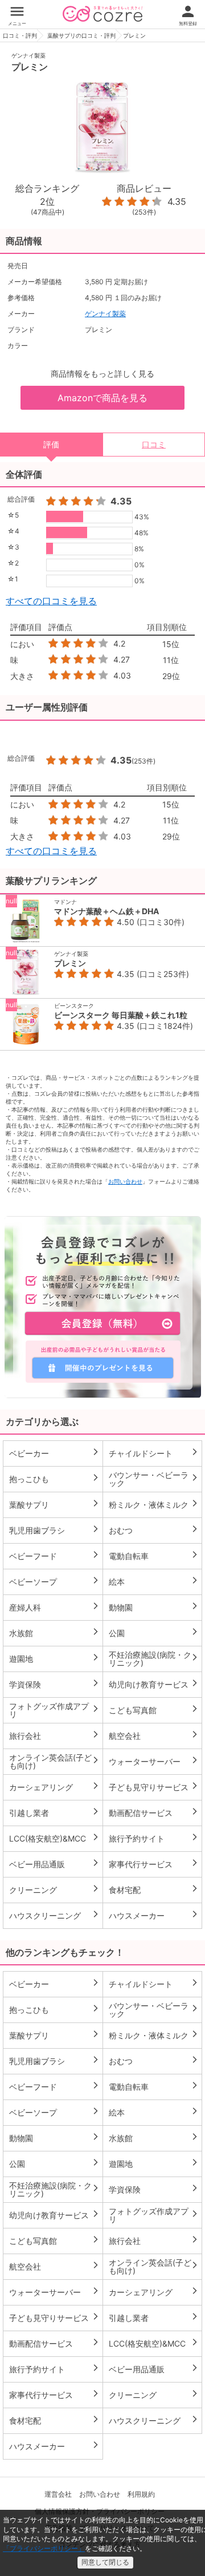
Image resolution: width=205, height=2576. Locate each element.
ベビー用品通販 (54, 1864)
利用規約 (141, 2494)
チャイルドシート (154, 1453)
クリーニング (54, 1889)
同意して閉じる (105, 2562)
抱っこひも (54, 1479)
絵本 (154, 1581)
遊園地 (54, 1658)
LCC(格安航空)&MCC (54, 1838)
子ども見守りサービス (154, 1787)
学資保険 (54, 1684)
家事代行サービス (154, 1864)
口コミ (154, 444)
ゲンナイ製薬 (28, 55)
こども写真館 (154, 1710)
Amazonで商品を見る (102, 398)
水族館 (54, 1633)
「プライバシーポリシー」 (44, 2548)
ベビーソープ (54, 1581)
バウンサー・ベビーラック (154, 1479)
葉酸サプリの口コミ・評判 (81, 35)
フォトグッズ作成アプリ (54, 1710)
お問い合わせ (125, 1181)
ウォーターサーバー (154, 1761)
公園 (154, 1633)
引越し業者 (54, 1812)
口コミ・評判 (20, 35)
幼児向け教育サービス (154, 1684)
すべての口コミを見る (51, 601)
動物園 (154, 1607)
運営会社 (58, 2494)
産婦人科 (54, 1607)
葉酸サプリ (54, 1504)
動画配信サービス (154, 1812)
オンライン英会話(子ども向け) (54, 1761)
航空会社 (154, 1735)
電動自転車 (154, 1556)
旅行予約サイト (154, 1838)
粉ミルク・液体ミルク (154, 1504)
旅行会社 (54, 1735)
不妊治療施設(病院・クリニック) (154, 1659)
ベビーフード (54, 1556)
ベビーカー (54, 1453)
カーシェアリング (54, 1787)
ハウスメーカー (154, 1915)
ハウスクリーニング (54, 1915)
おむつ (154, 1530)
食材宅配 (154, 1889)
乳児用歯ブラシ (54, 1530)
